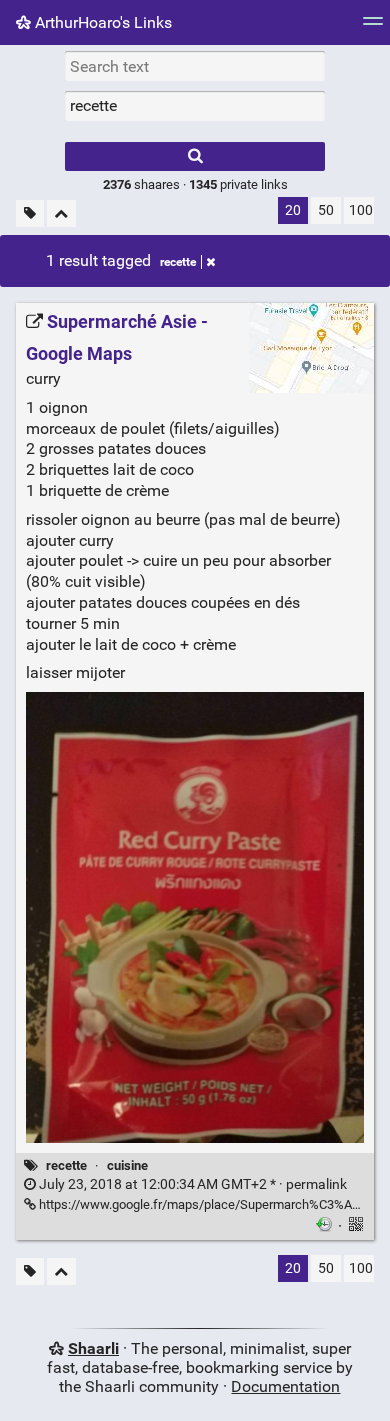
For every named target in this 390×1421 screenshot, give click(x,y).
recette (178, 262)
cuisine (127, 1165)
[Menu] (373, 27)
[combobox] (195, 106)
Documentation (285, 1386)
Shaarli (93, 1348)
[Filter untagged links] (30, 213)
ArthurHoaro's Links (101, 22)
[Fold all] (61, 213)
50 (326, 210)
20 (293, 210)
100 (361, 210)
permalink (191, 1184)
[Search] (195, 156)
